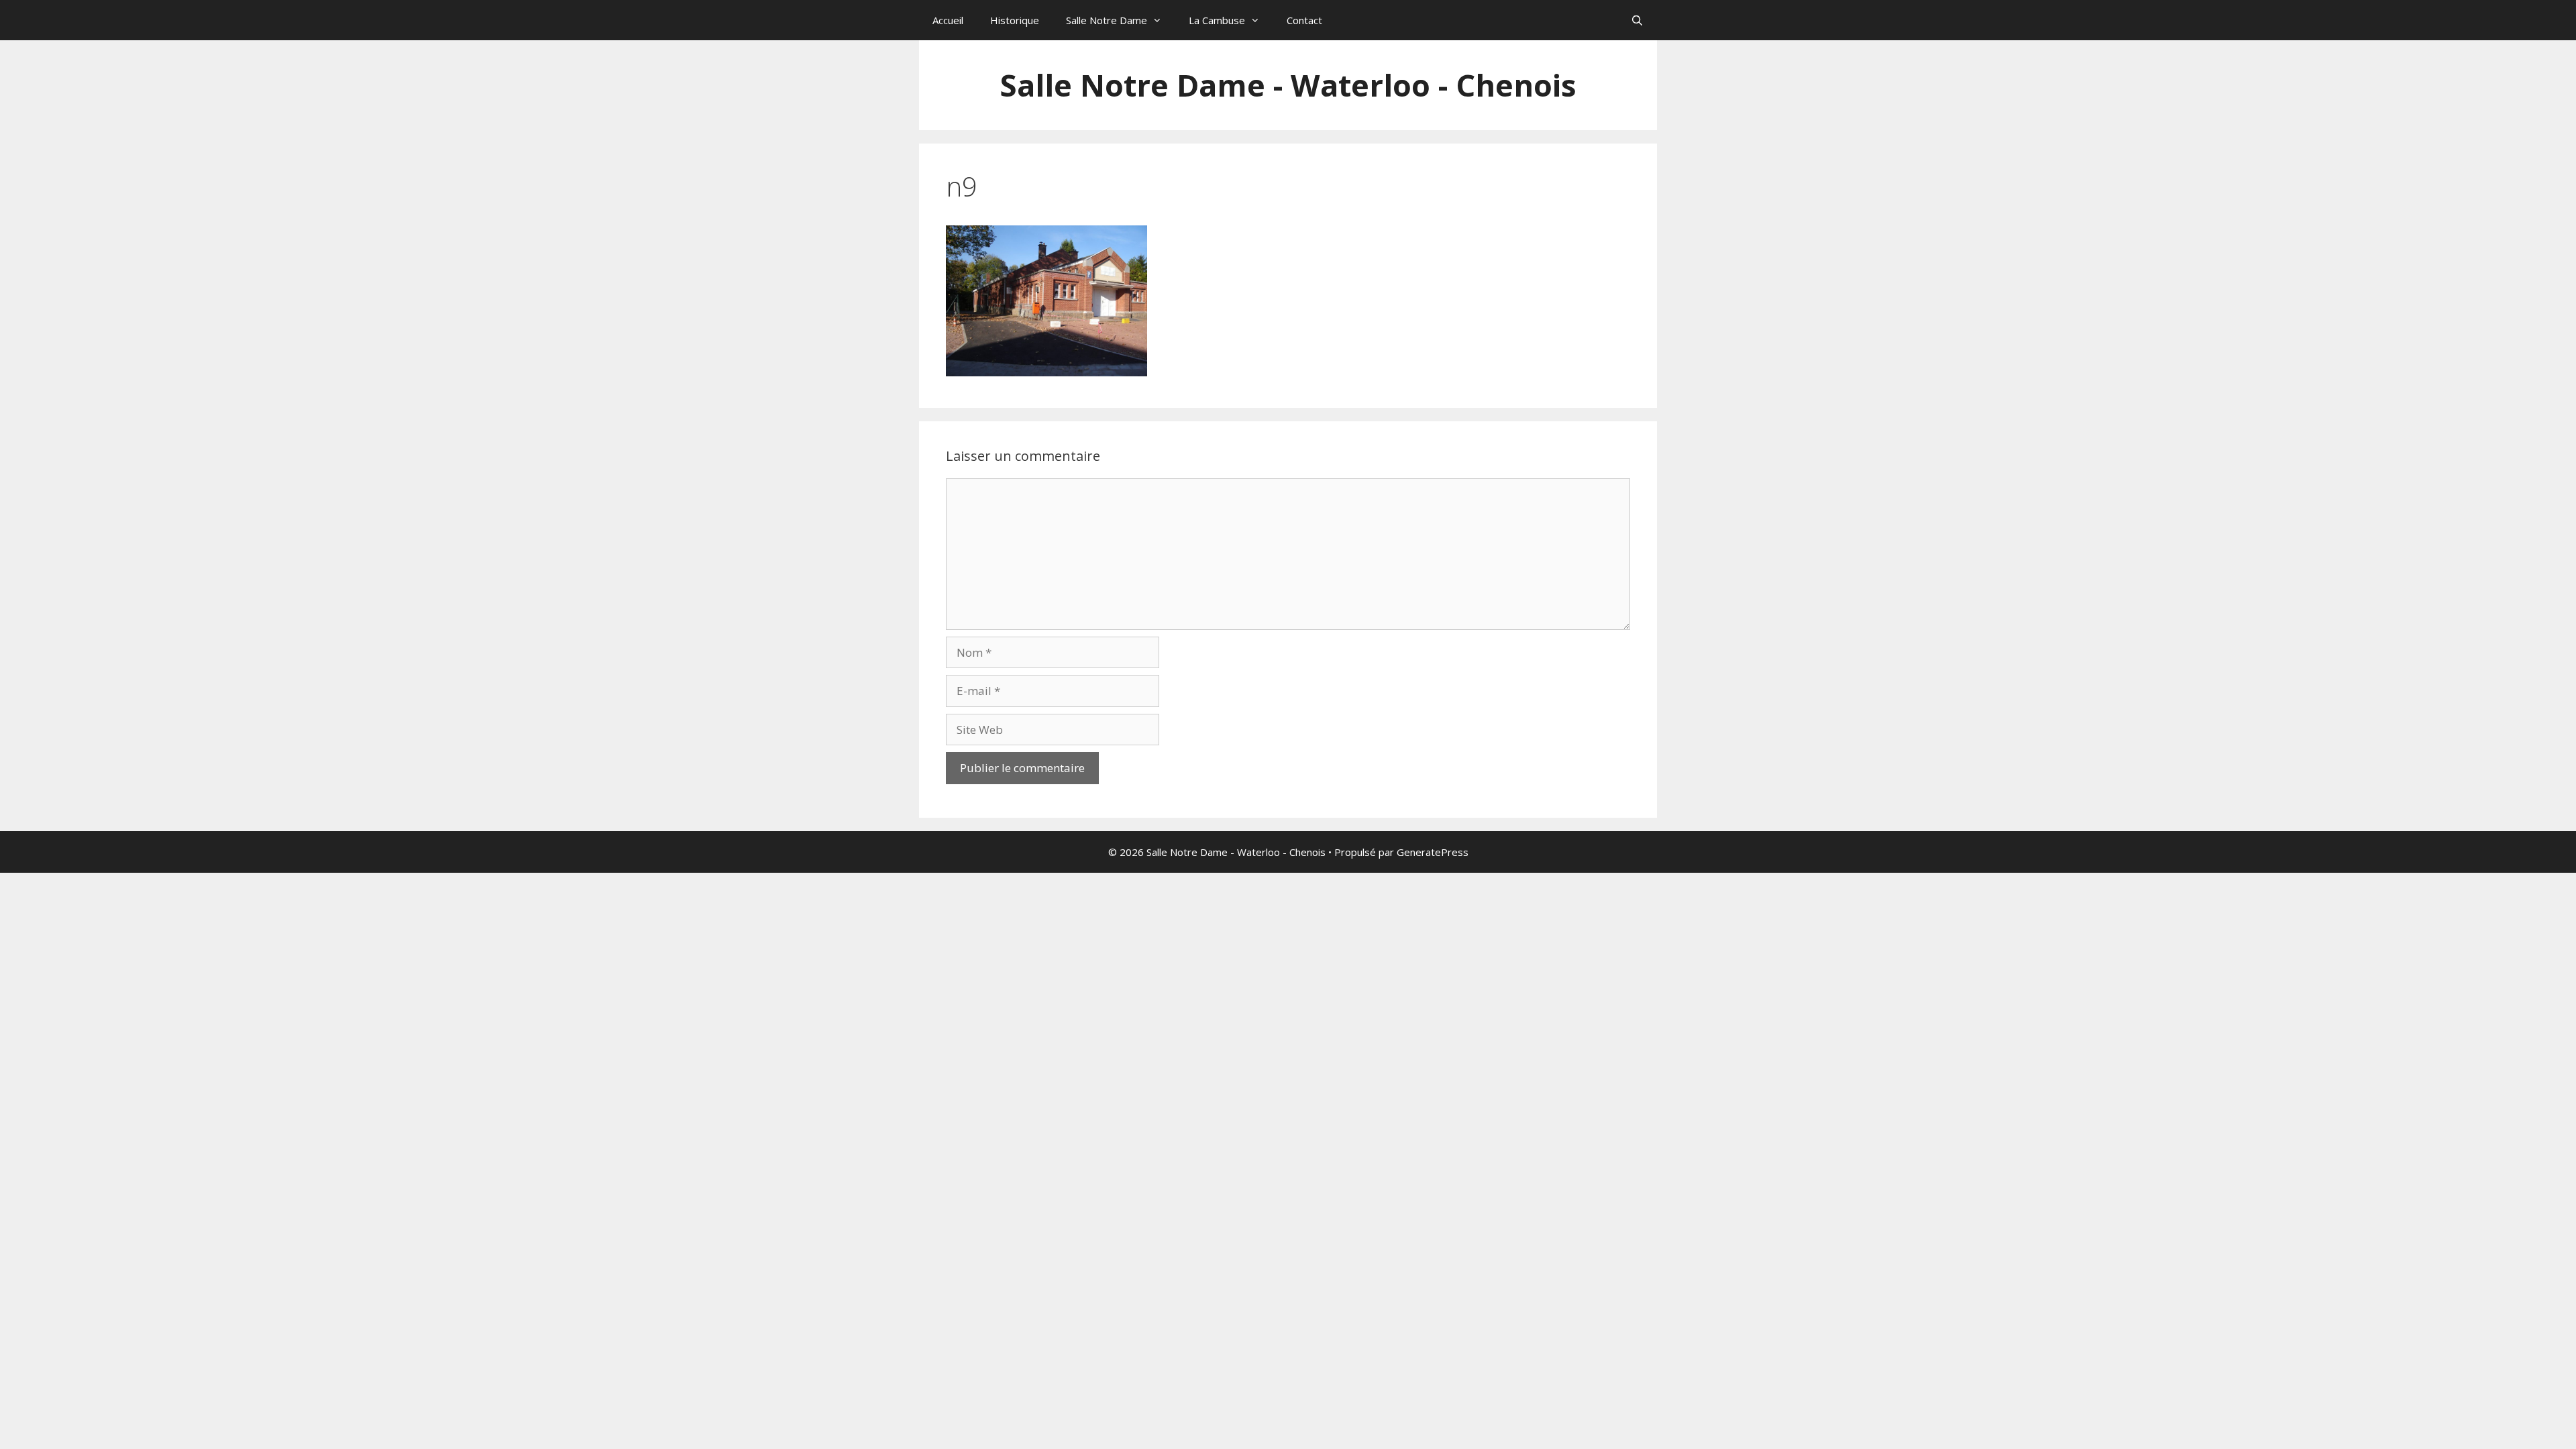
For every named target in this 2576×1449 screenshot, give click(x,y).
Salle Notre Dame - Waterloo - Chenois (1288, 85)
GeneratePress (1433, 852)
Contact (1304, 20)
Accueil (948, 20)
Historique (1015, 20)
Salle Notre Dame (1107, 20)
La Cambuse (1217, 20)
